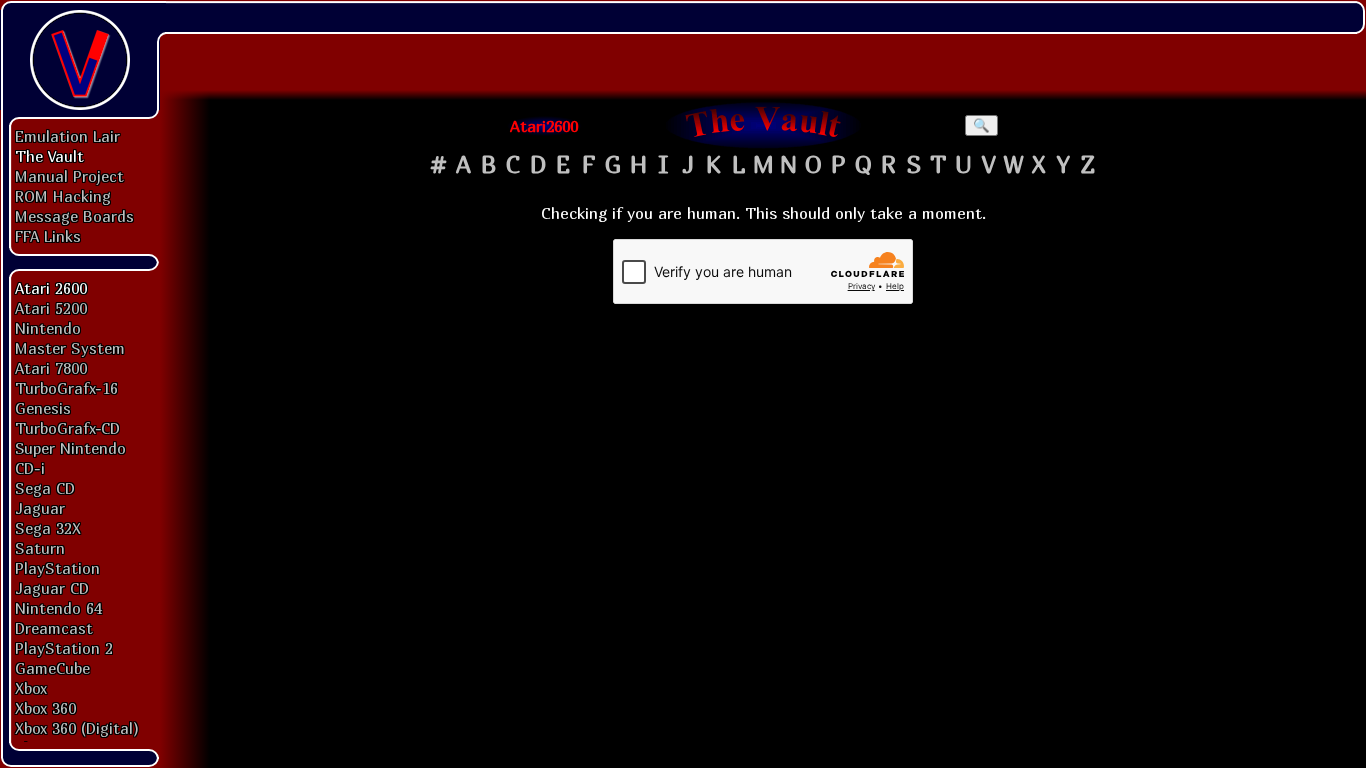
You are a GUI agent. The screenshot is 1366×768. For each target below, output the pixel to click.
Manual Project (69, 176)
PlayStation (57, 568)
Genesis (43, 408)
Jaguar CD (52, 588)
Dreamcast (54, 628)
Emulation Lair (67, 136)
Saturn (40, 548)
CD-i (30, 468)
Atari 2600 (51, 288)
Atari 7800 (51, 368)
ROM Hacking (63, 196)
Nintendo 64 (58, 608)
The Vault (49, 156)
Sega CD (45, 488)
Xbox (31, 688)
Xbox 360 (45, 708)
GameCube (52, 668)
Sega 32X (48, 528)
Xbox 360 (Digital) (77, 728)
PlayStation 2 (64, 648)
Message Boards (74, 216)
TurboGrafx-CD (67, 428)
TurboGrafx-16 (66, 388)
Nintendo (48, 328)
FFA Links (48, 236)
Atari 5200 (51, 308)
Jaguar (40, 508)
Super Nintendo (70, 448)
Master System (70, 348)
